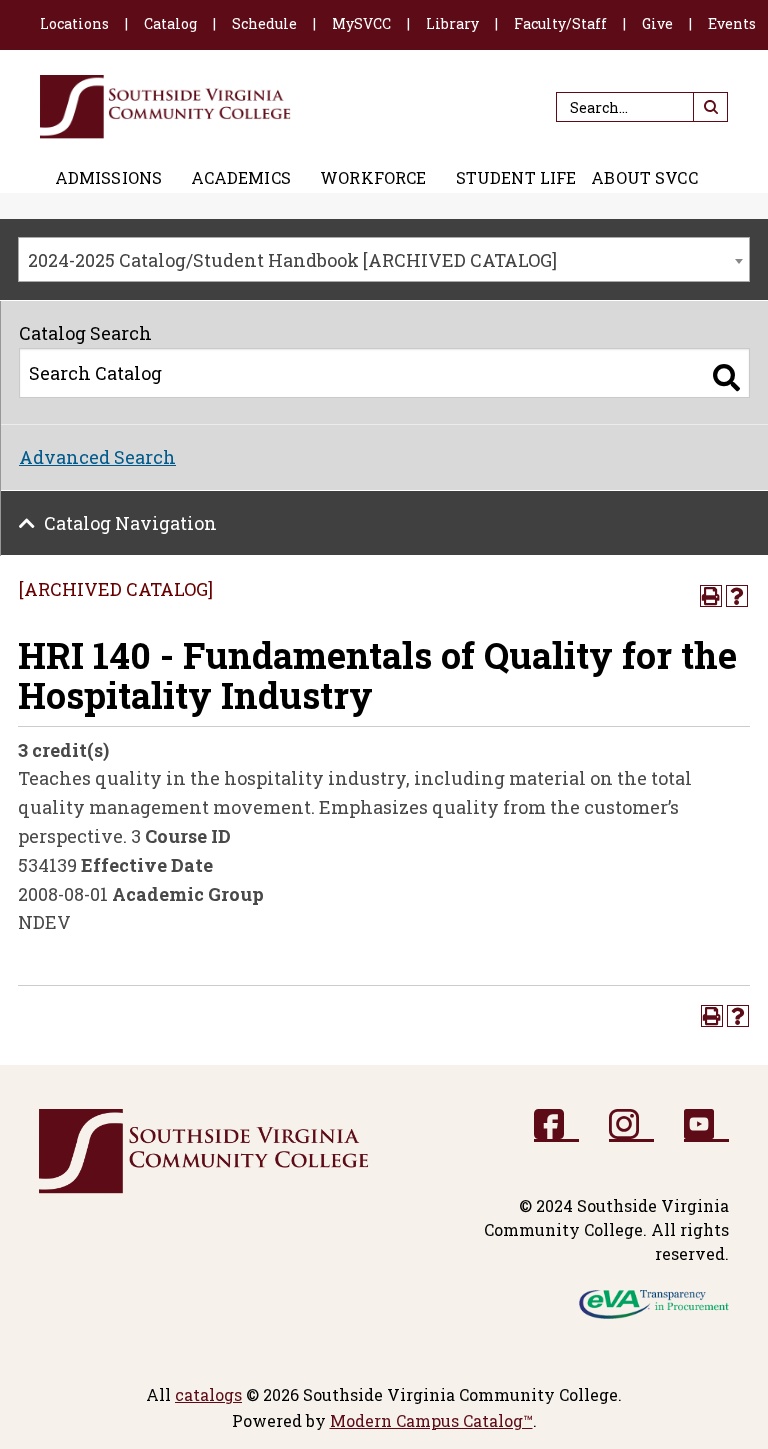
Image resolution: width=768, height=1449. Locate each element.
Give (657, 23)
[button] (710, 107)
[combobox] (384, 259)
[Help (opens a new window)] (737, 596)
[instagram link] (631, 1125)
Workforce (373, 178)
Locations (74, 23)
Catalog (170, 23)
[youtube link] (706, 1125)
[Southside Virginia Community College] (165, 107)
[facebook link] (556, 1125)
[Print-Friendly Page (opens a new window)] (711, 596)
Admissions (109, 178)
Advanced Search (97, 457)
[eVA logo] (654, 1302)
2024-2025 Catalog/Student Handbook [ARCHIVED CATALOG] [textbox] (292, 260)
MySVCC (361, 23)
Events (732, 23)
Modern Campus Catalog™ (431, 1420)
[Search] (726, 377)
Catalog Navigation (130, 523)
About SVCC (644, 178)
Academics (240, 178)
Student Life (516, 178)
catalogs (208, 1394)
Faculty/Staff (560, 23)
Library (452, 23)
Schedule (264, 23)
